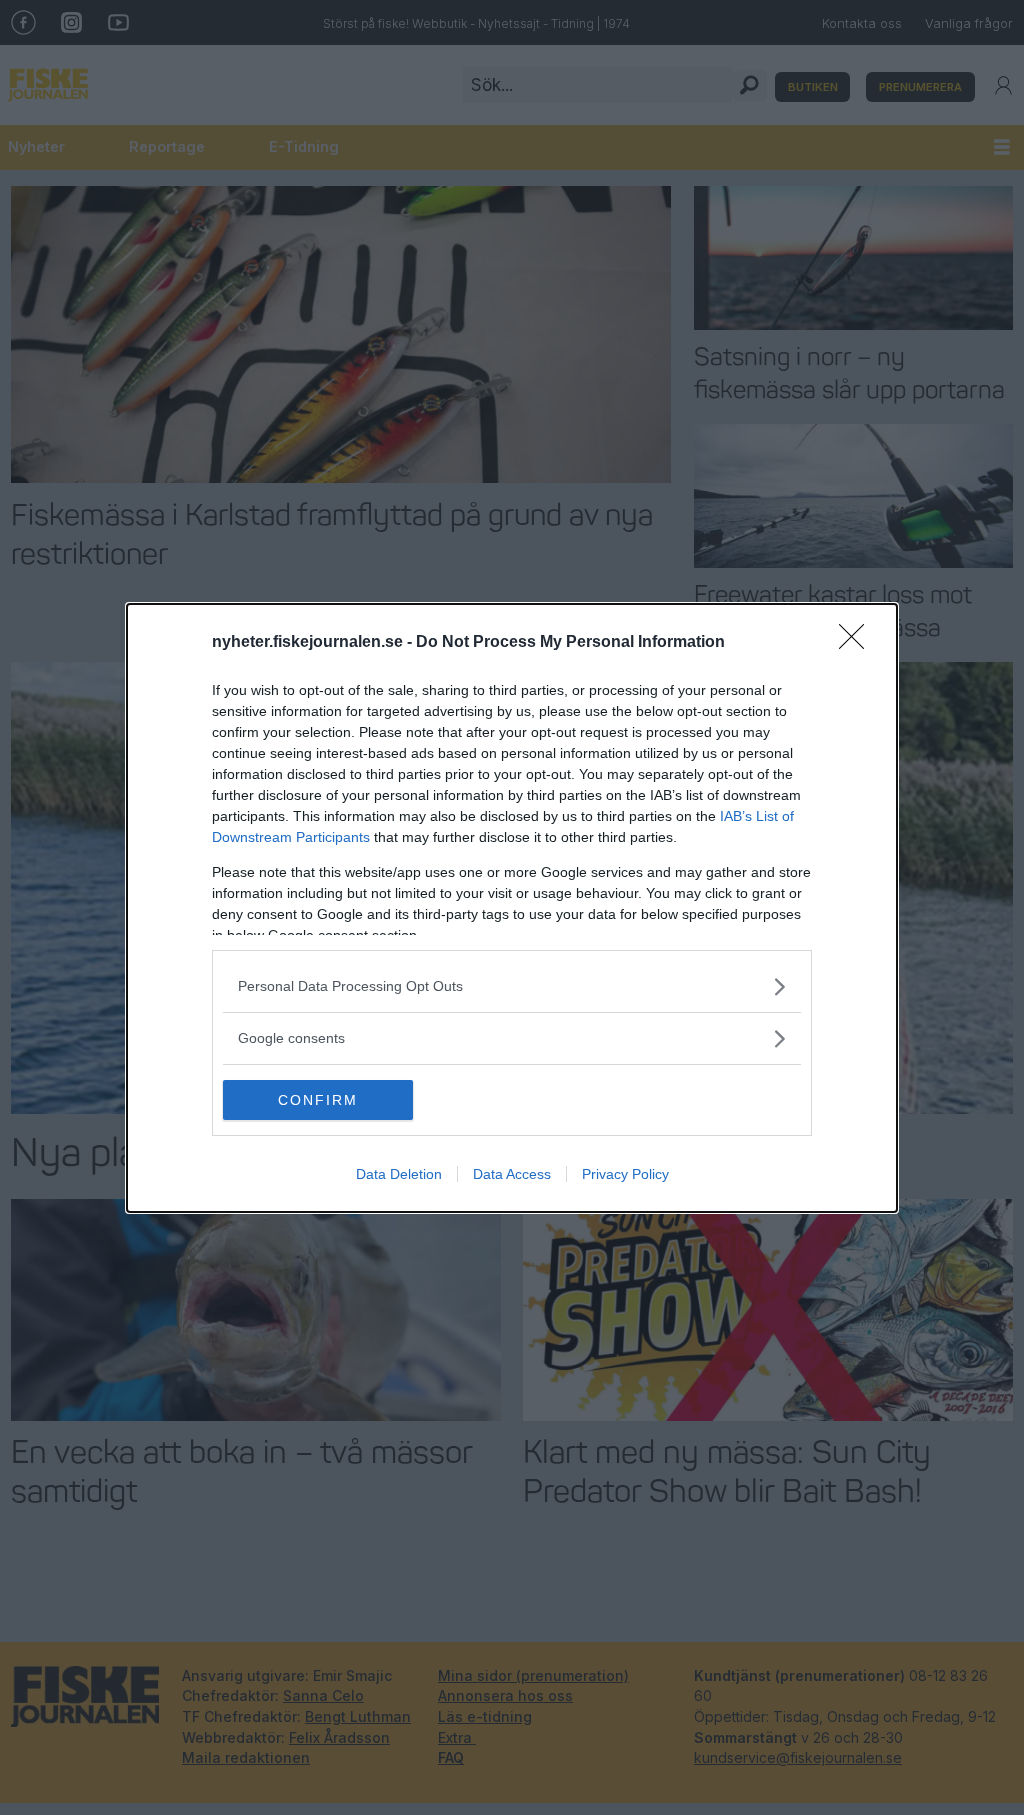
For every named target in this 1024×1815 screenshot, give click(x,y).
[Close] (858, 643)
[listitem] (512, 986)
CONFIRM (318, 1100)
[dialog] (512, 908)
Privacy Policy (625, 1174)
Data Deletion (399, 1174)
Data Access (512, 1174)
